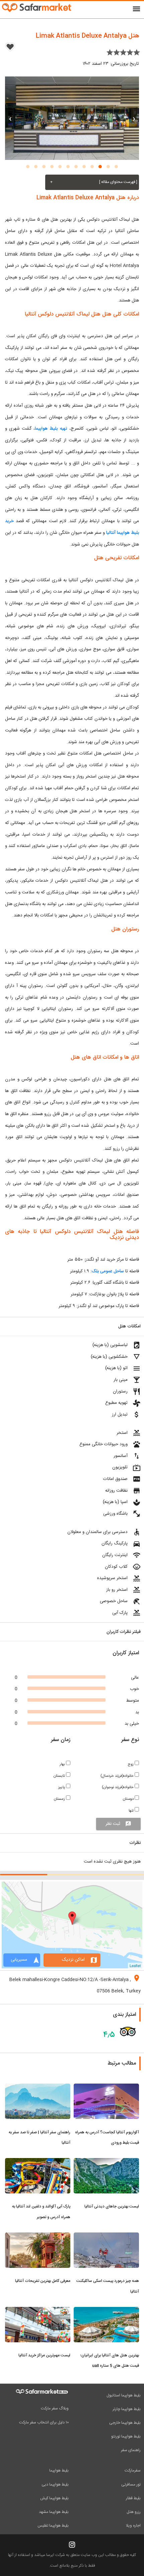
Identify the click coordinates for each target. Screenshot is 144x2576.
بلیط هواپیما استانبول (124, 2395)
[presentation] (134, 118)
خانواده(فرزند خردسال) (118, 1776)
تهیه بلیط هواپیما (51, 429)
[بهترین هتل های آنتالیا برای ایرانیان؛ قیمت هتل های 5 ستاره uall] (106, 2311)
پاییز (62, 1787)
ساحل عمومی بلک (108, 1271)
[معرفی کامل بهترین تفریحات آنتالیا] (38, 2236)
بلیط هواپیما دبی (55, 2485)
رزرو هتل (134, 2512)
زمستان (60, 1799)
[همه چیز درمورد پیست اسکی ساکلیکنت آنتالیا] (106, 2236)
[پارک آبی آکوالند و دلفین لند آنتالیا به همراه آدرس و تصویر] (38, 2162)
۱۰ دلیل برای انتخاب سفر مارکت (44, 2422)
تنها (132, 1811)
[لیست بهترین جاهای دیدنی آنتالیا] (106, 2162)
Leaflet (135, 1965)
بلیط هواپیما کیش (54, 2498)
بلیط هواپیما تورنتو (126, 2436)
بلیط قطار (133, 2498)
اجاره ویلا (133, 2526)
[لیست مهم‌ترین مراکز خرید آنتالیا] (38, 2311)
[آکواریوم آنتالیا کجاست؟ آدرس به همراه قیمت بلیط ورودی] (106, 2088)
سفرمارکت (133, 2471)
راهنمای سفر (131, 2450)
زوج (131, 1764)
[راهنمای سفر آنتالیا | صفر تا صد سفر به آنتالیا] (38, 2088)
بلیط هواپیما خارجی (125, 2423)
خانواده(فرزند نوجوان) (118, 1787)
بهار (63, 1764)
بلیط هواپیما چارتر (127, 2409)
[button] (116, 167)
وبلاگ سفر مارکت (55, 2408)
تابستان (60, 1776)
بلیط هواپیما (59, 2471)
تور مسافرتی (131, 2485)
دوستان (129, 1799)
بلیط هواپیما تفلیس (53, 2526)
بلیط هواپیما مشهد (54, 2512)
